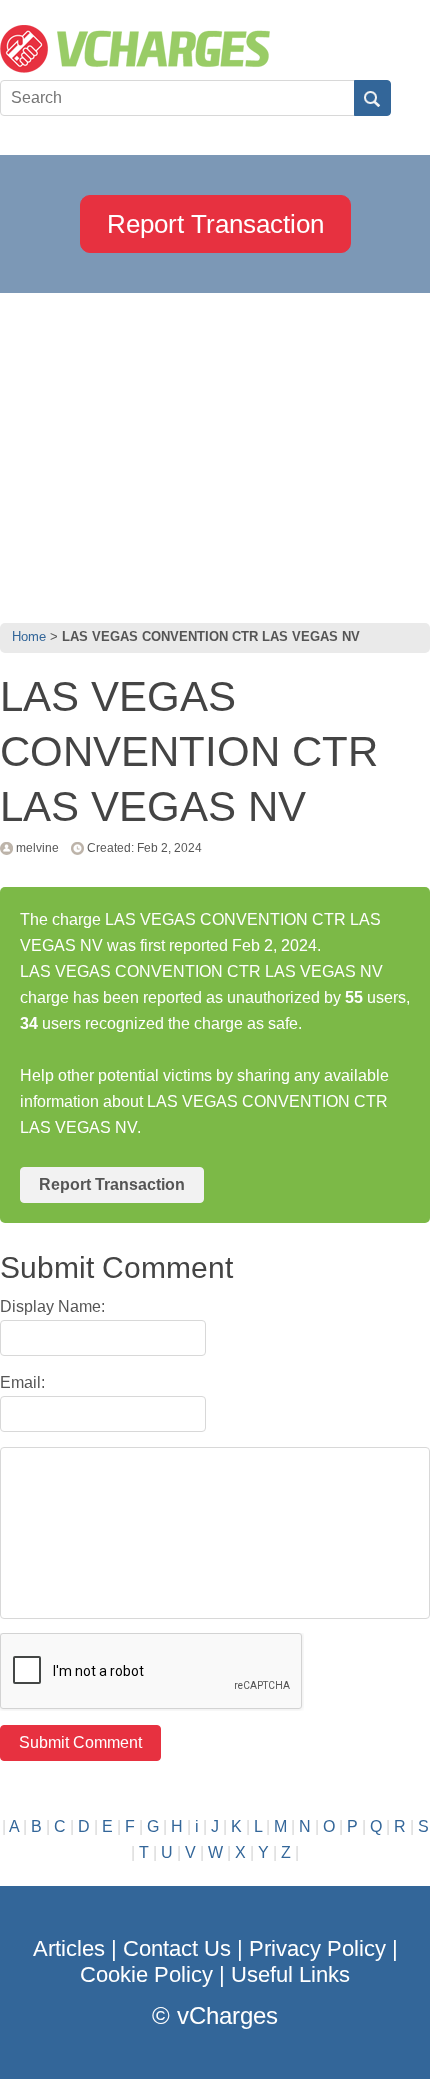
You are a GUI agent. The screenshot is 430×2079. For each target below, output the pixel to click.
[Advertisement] (215, 453)
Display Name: (52, 1306)
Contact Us (177, 1948)
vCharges (227, 2015)
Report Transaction (215, 224)
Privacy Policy (317, 1948)
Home (29, 636)
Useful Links (290, 1974)
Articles (69, 1948)
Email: (22, 1382)
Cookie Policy (146, 1974)
